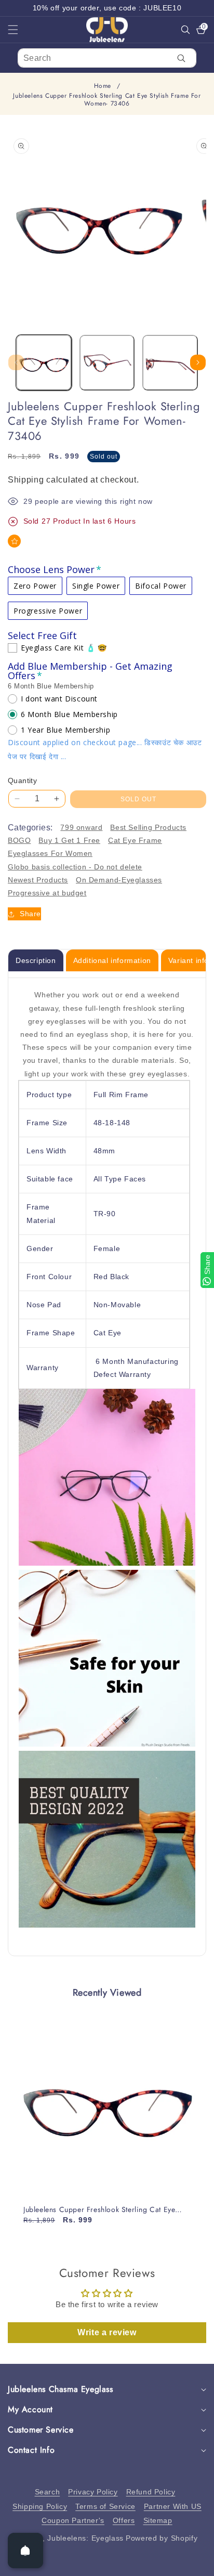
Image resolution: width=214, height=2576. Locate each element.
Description (36, 960)
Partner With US (173, 2506)
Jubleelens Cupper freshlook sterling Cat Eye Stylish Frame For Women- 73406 (99, 2209)
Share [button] (30, 914)
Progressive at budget (47, 893)
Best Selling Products (148, 827)
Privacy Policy (93, 2492)
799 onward (81, 827)
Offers (124, 2520)
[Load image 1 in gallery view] (44, 363)
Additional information (112, 960)
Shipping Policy (40, 2506)
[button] (19, 30)
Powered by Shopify (162, 2538)
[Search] (182, 58)
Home (103, 86)
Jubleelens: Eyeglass (85, 2538)
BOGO (19, 840)
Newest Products (38, 880)
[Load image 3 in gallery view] (170, 363)
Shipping (26, 480)
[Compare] (192, 2564)
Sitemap (158, 2520)
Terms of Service (105, 2506)
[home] (107, 2564)
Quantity (22, 780)
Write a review (107, 2332)
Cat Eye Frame (135, 840)
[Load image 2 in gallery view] (107, 363)
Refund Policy (151, 2492)
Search (48, 2492)
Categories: (30, 828)
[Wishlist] (14, 541)
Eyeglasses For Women (50, 853)
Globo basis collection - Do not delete (75, 867)
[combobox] (107, 58)
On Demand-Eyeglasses (119, 880)
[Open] (25, 2551)
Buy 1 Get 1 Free (69, 840)
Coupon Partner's (73, 2520)
